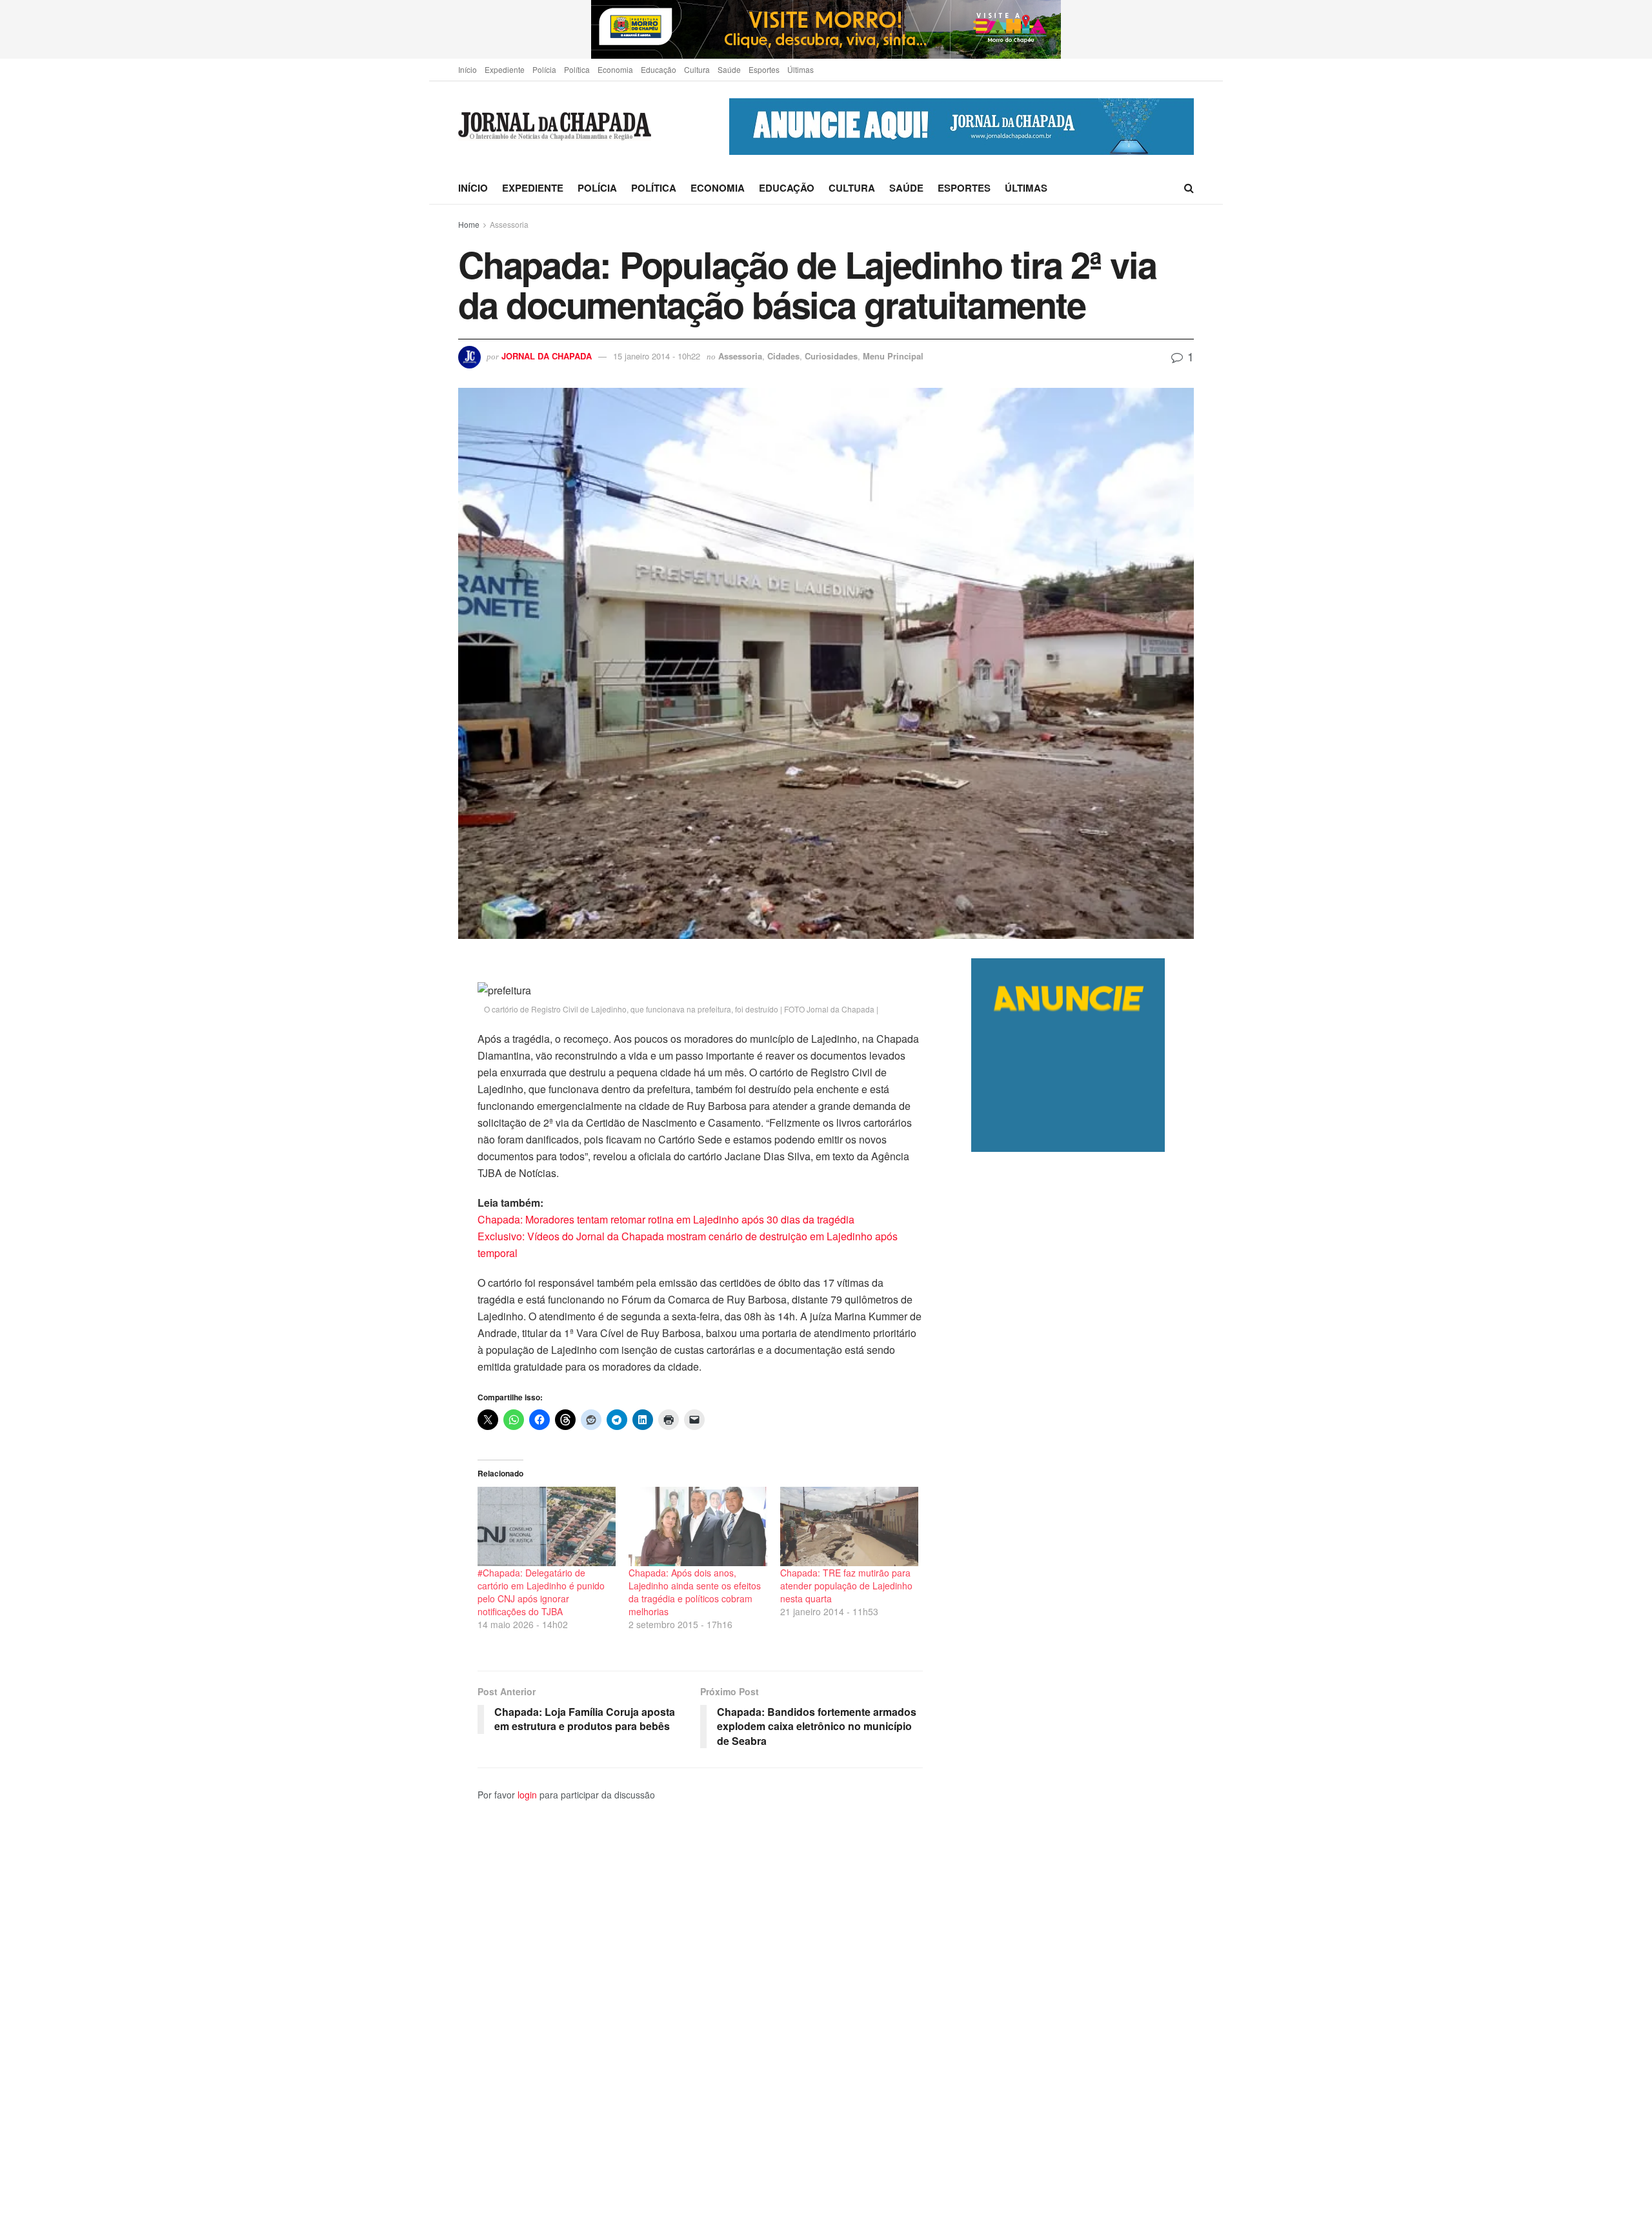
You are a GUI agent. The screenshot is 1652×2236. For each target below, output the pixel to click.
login (527, 1795)
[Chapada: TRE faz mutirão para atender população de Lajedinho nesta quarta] (849, 1526)
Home (469, 224)
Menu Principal (893, 356)
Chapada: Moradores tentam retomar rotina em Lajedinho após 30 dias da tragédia (666, 1219)
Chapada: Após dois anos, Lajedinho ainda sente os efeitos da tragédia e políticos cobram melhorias (695, 1592)
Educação (659, 69)
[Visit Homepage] (555, 127)
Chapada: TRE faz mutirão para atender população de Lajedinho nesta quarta (846, 1586)
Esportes (764, 69)
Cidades (783, 356)
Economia (615, 69)
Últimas (801, 69)
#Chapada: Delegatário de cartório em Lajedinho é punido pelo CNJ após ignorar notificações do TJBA (541, 1592)
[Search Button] (1189, 188)
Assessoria (509, 224)
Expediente (505, 69)
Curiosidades (831, 356)
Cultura (697, 69)
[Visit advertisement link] (826, 29)
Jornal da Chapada (547, 356)
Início (468, 69)
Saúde (729, 69)
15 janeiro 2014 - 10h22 (657, 356)
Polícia (544, 69)
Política (577, 69)
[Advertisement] (1083, 1694)
